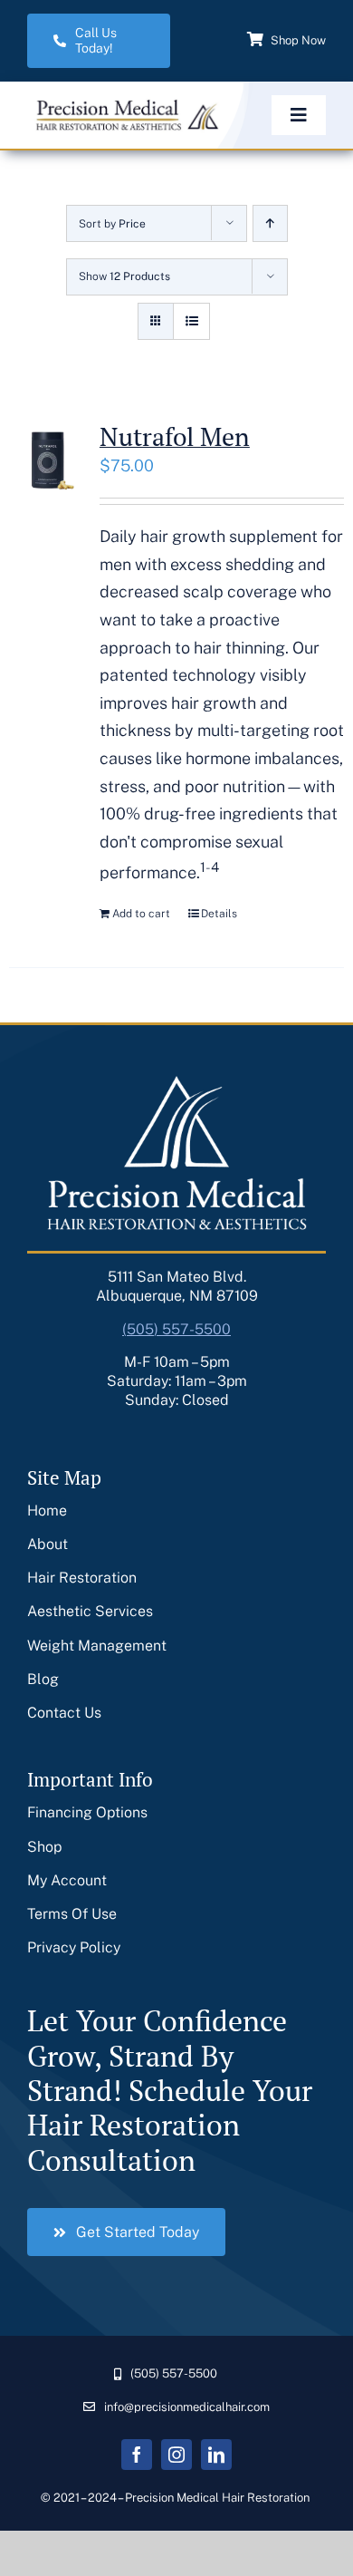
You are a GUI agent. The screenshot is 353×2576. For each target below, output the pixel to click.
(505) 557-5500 (176, 1329)
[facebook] (137, 2455)
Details (219, 914)
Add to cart (141, 914)
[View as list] (191, 321)
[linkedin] (216, 2455)
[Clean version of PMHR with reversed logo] (125, 105)
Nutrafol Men (175, 436)
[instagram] (176, 2455)
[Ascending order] (270, 223)
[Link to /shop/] (255, 39)
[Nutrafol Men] (48, 460)
